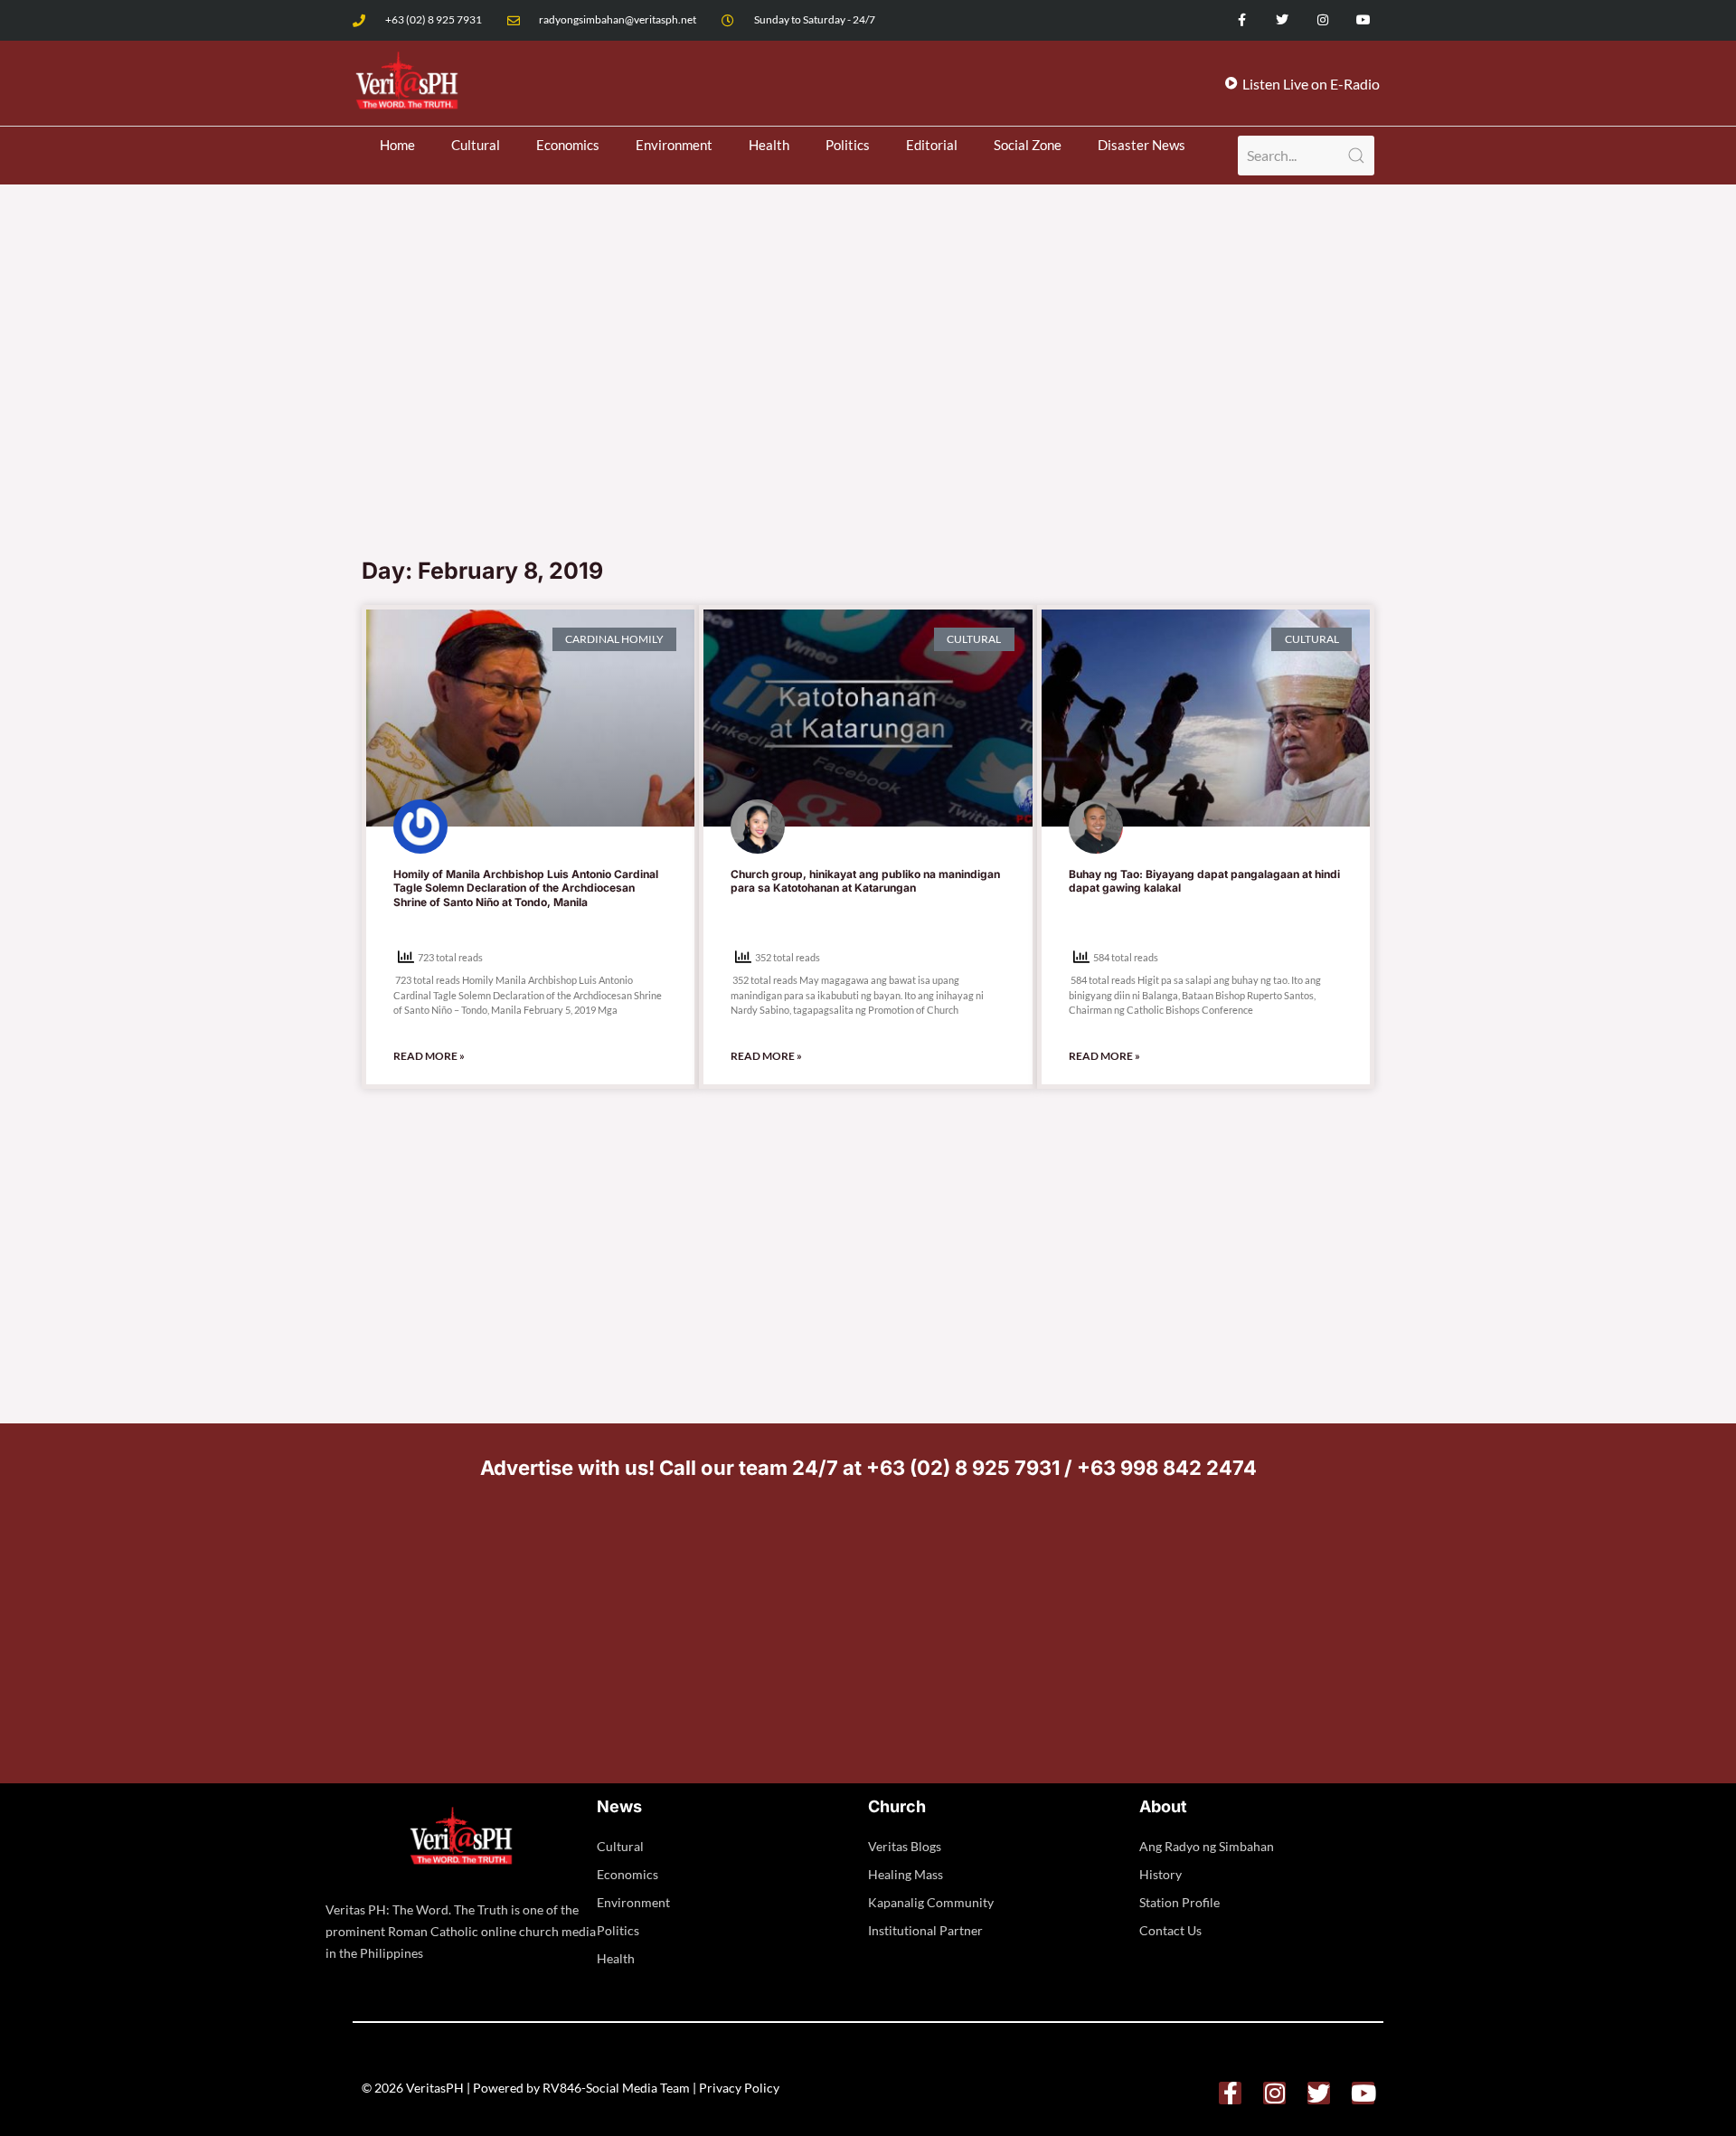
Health (769, 145)
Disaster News (1142, 145)
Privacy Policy (739, 2088)
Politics (848, 145)
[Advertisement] (868, 411)
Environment (674, 145)
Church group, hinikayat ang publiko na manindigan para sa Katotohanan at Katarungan (865, 881)
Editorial (932, 145)
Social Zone (1028, 145)
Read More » (429, 1056)
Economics (568, 145)
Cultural (476, 145)
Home (397, 145)
